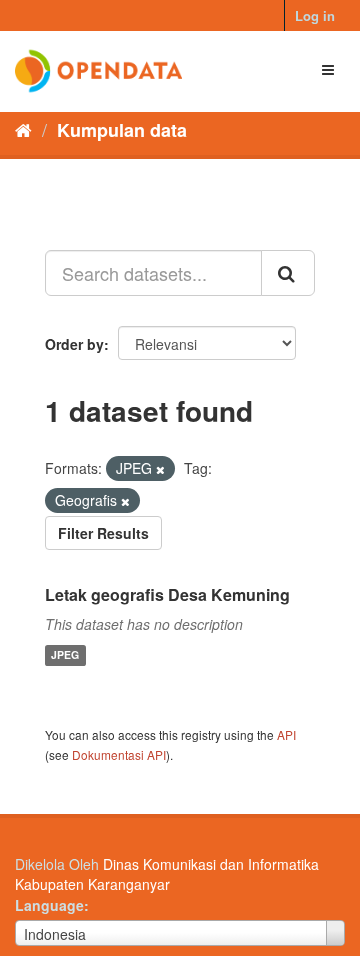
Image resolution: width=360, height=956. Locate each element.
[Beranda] (23, 129)
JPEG (65, 655)
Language (49, 905)
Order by (74, 344)
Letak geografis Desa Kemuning (167, 594)
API (286, 734)
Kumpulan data (122, 130)
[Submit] (288, 273)
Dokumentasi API (119, 754)
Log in (315, 15)
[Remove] (160, 469)
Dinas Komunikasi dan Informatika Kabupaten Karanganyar (167, 874)
